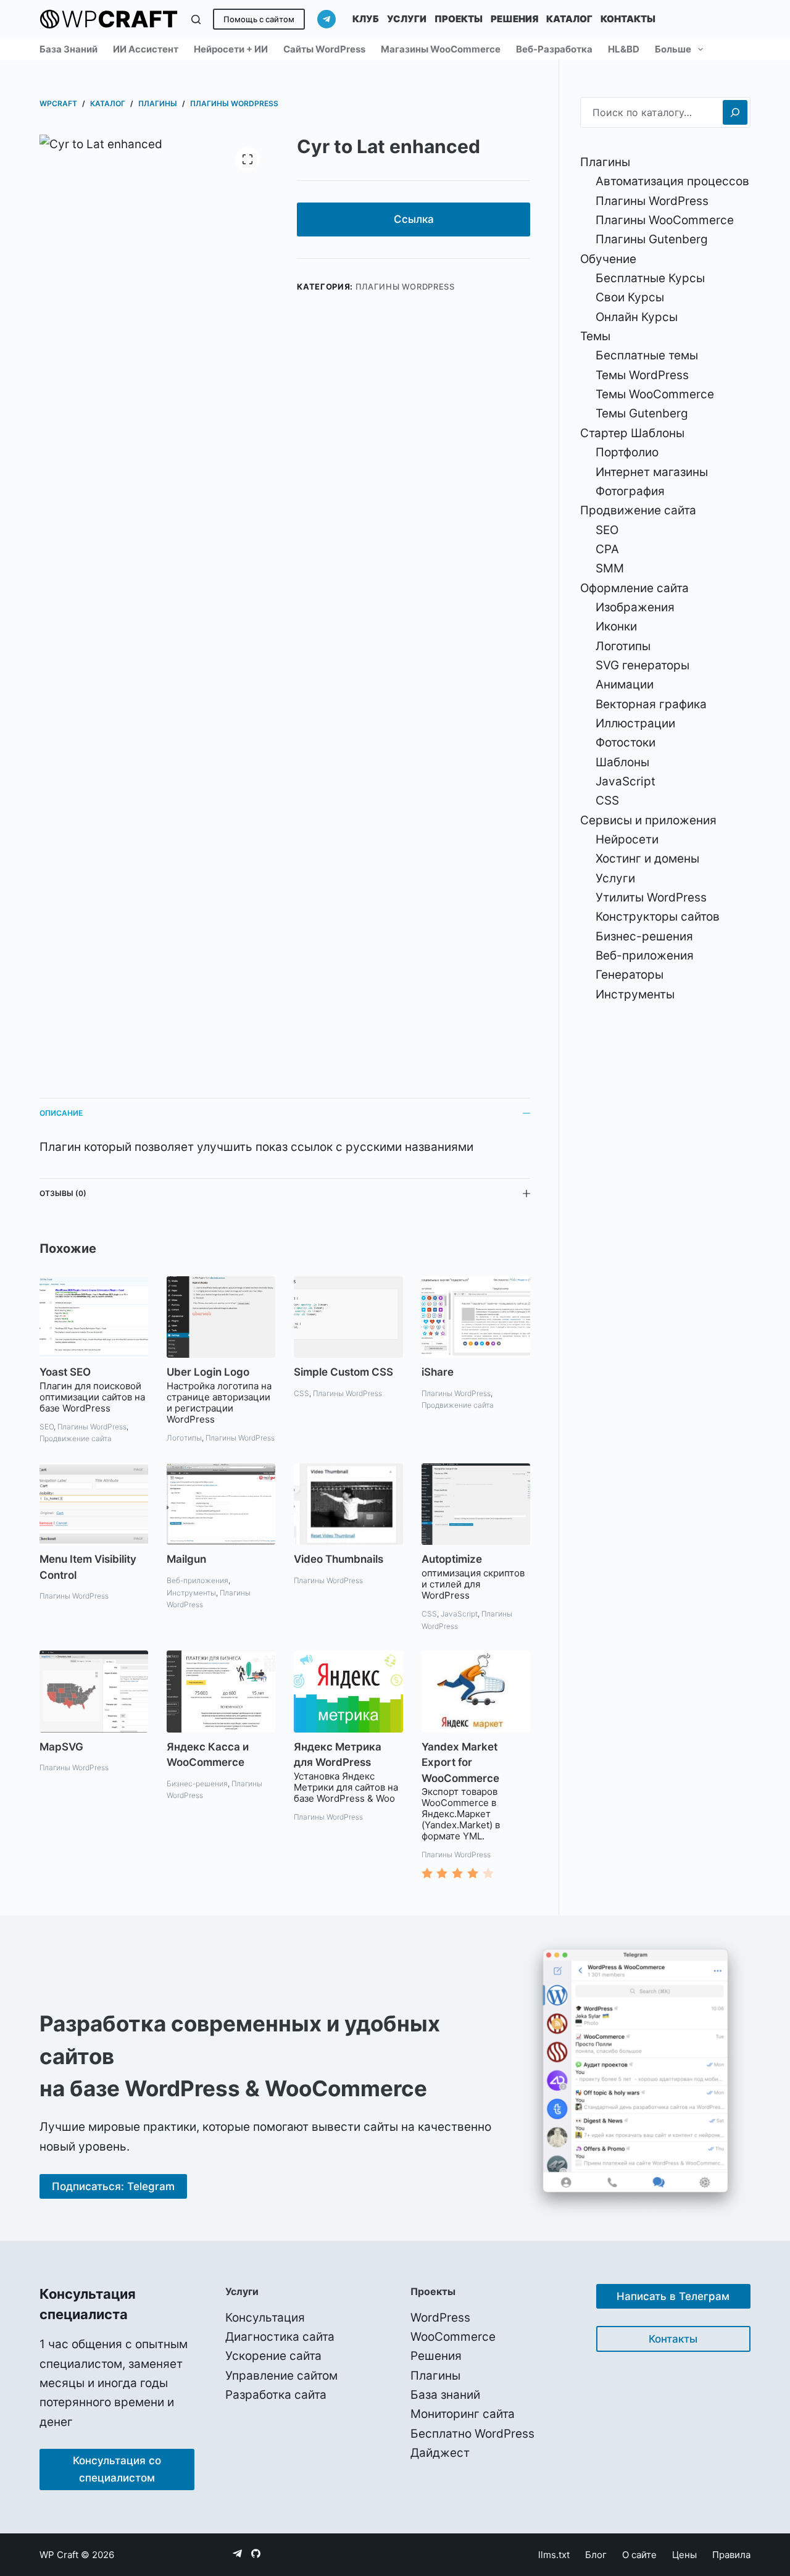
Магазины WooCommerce (441, 49)
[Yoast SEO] (94, 1317)
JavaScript (459, 1614)
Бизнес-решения (197, 1784)
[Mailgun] (221, 1504)
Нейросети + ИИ (231, 49)
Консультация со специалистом (117, 2469)
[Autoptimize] (476, 1504)
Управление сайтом (281, 2376)
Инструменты (191, 1593)
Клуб (366, 19)
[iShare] (476, 1317)
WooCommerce (453, 2337)
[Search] (735, 112)
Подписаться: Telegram (113, 2186)
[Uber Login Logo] (221, 1317)
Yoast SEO (65, 1372)
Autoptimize (452, 1559)
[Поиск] (196, 19)
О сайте (639, 2555)
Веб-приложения (197, 1580)
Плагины (435, 2376)
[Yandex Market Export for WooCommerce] (476, 1691)
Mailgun (186, 1559)
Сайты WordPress (324, 49)
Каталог (569, 19)
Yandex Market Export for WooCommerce (460, 1763)
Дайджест (440, 2453)
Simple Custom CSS (343, 1372)
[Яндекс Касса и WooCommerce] (221, 1691)
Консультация (265, 2318)
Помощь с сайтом (259, 19)
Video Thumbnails (339, 1559)
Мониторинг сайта (463, 2414)
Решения (514, 19)
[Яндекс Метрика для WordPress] (348, 1691)
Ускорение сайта (273, 2356)
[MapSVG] (94, 1691)
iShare (438, 1372)
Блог (596, 2555)
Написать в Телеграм (673, 2296)
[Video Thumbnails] (348, 1504)
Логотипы (184, 1438)
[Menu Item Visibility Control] (94, 1504)
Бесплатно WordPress (472, 2434)
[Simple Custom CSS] (348, 1317)
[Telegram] (326, 19)
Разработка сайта (276, 2395)
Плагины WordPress (405, 286)
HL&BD (624, 49)
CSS (301, 1393)
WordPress (440, 2318)
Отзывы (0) (63, 1193)
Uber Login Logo (208, 1372)
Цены (684, 2555)
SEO (47, 1427)
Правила (731, 2555)
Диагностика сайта (280, 2337)
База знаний (69, 49)
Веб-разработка (554, 49)
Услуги (407, 19)
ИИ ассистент (146, 49)
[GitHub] (256, 2553)
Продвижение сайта (76, 1438)
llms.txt (554, 2555)
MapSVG (61, 1747)
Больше (673, 49)
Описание (61, 1113)
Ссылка (414, 219)
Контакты (628, 19)
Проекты (459, 19)
